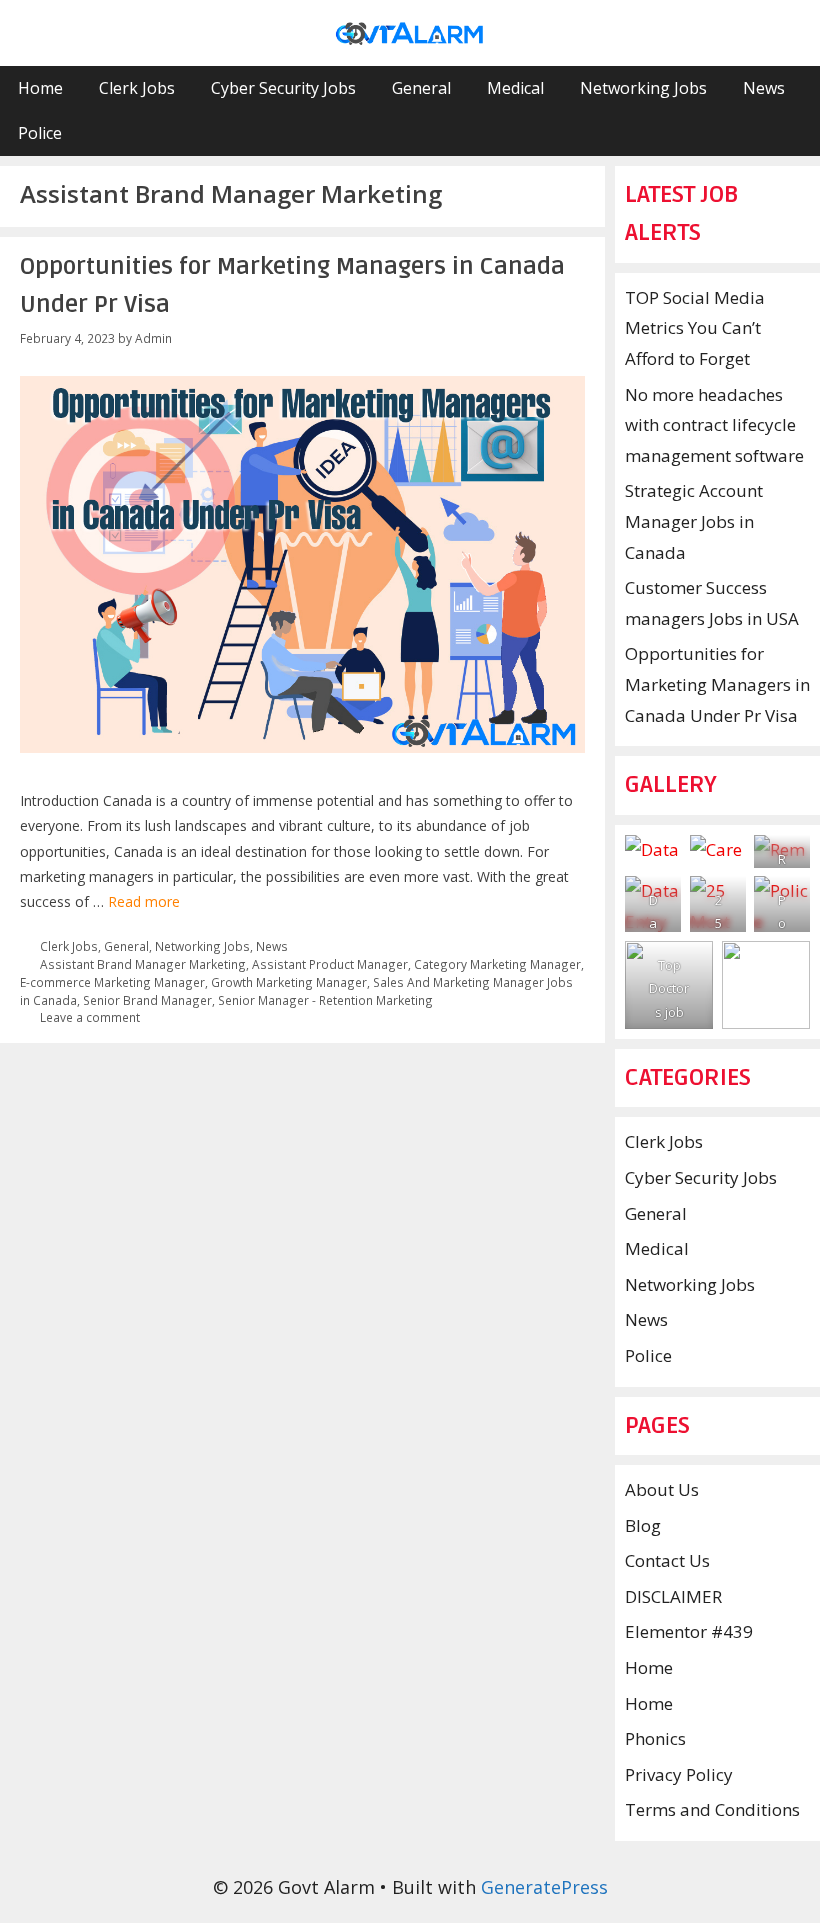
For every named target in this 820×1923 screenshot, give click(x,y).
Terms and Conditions (712, 1809)
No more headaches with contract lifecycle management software (714, 425)
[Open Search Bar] (791, 133)
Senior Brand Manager (147, 1000)
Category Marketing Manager (497, 964)
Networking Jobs (643, 88)
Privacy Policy (679, 1774)
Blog (643, 1525)
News (764, 88)
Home (40, 88)
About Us (662, 1489)
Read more (144, 901)
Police (40, 133)
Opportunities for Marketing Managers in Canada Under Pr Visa (717, 684)
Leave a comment (90, 1017)
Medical (515, 88)
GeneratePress (544, 1887)
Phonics (655, 1738)
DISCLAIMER (673, 1596)
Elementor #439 (689, 1631)
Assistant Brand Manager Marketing (143, 964)
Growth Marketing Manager (289, 982)
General (421, 88)
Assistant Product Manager (330, 964)
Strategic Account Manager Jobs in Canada (694, 521)
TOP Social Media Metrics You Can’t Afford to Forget (695, 328)
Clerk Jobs (137, 88)
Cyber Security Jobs (283, 88)
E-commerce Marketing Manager (112, 982)
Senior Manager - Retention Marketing (325, 1000)
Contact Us (667, 1560)
